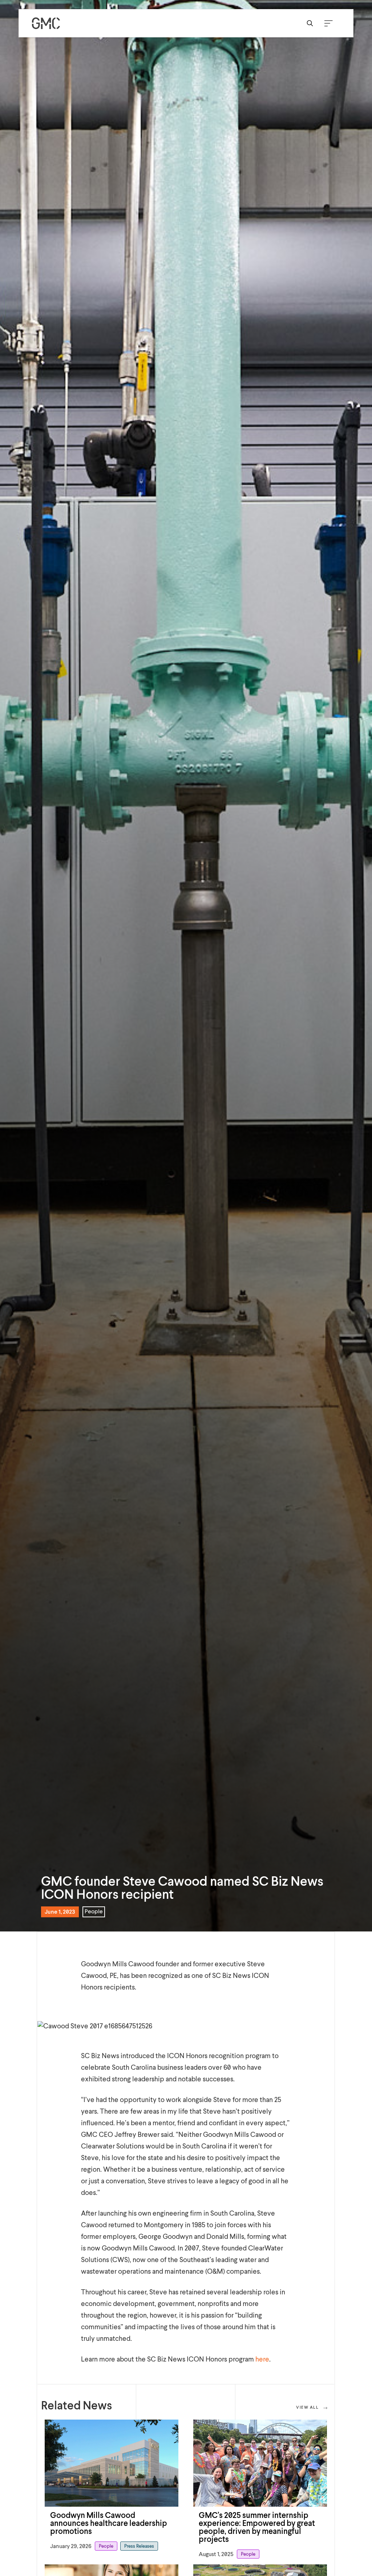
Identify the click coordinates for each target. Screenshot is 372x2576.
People (94, 1912)
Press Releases (139, 2546)
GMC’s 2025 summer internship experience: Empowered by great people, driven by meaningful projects (257, 2528)
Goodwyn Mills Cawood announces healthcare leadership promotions (109, 2524)
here (262, 2360)
